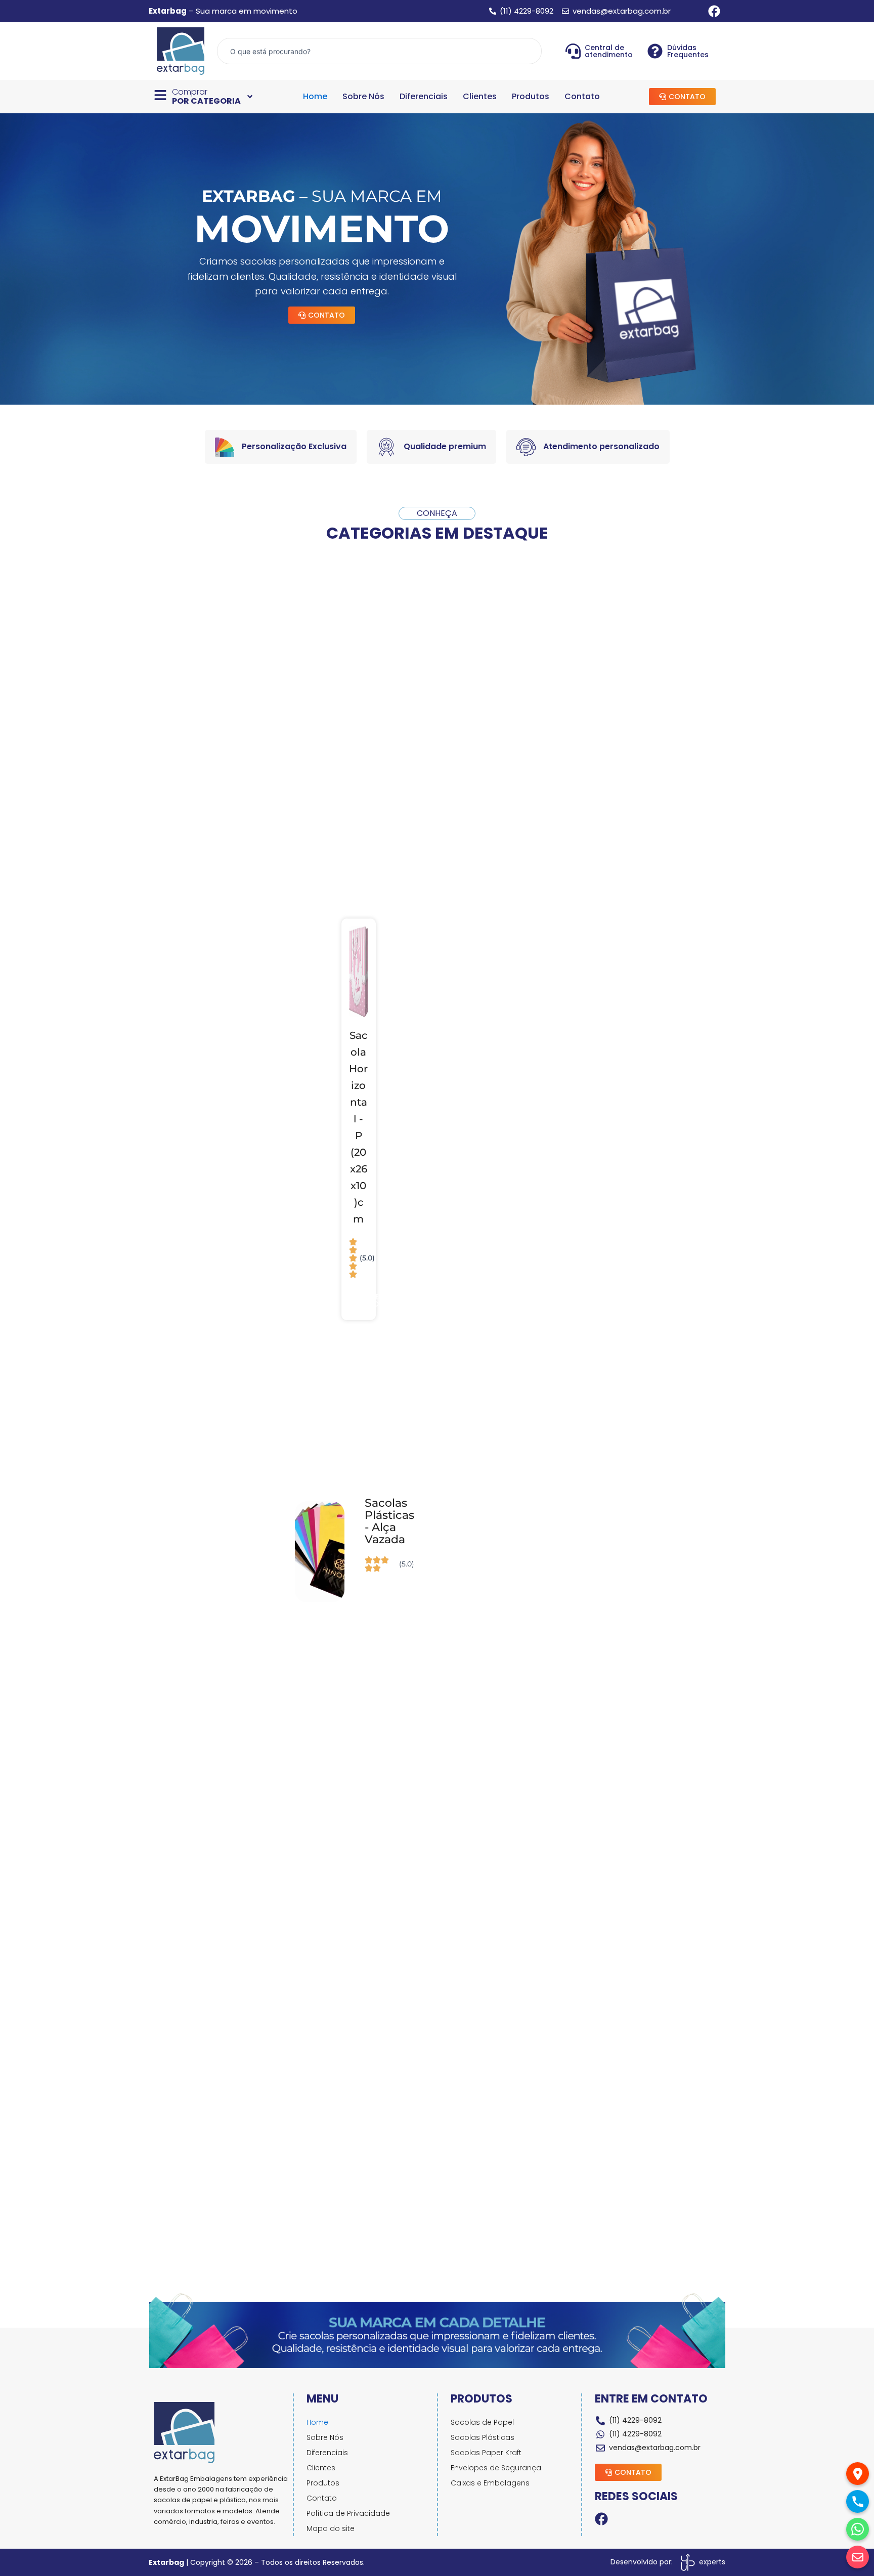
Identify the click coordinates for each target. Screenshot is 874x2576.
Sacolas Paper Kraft (486, 2453)
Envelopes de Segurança (496, 2468)
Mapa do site (331, 2528)
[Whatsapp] (858, 2529)
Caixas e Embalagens (490, 2483)
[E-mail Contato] (858, 2557)
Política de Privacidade (348, 2513)
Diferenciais (424, 97)
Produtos (531, 97)
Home (315, 97)
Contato (582, 97)
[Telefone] (858, 2501)
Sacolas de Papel (482, 2422)
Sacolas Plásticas (483, 2437)
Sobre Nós (363, 97)
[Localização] (858, 2474)
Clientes (480, 97)
